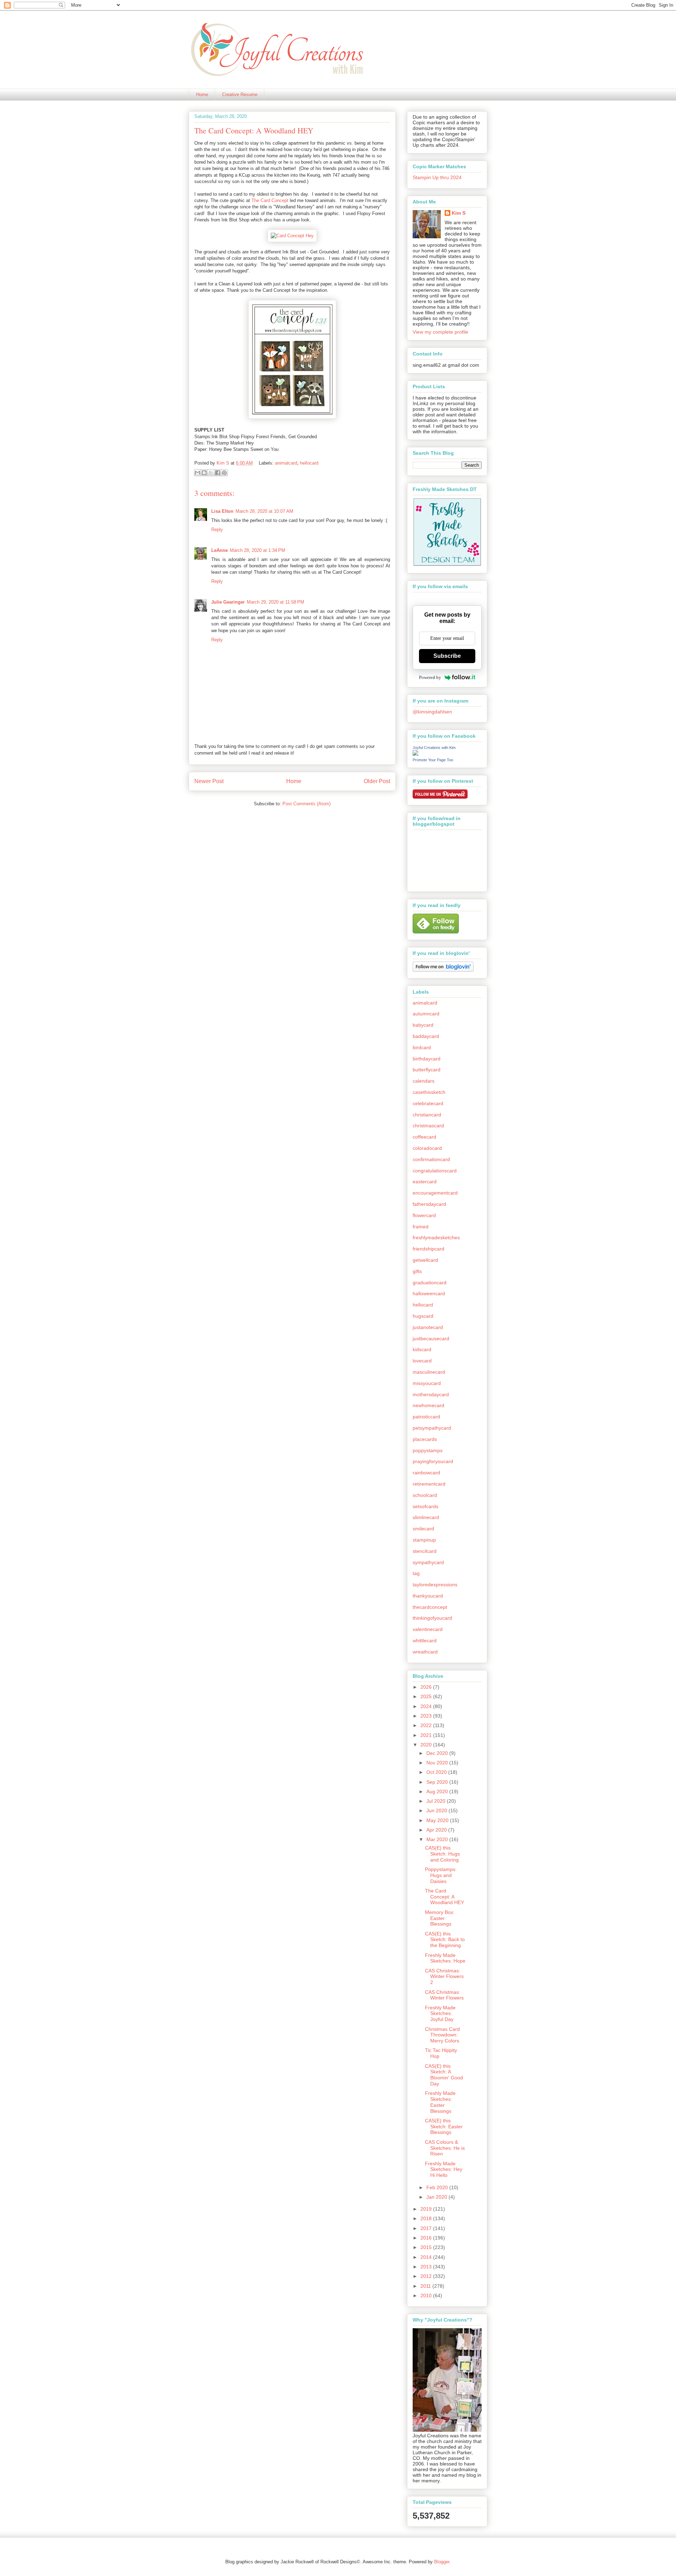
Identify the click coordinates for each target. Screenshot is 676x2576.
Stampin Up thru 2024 (437, 177)
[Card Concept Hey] (292, 236)
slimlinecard (426, 1517)
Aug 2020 (438, 1791)
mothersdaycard (431, 1394)
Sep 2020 (438, 1782)
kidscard (422, 1349)
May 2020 (438, 1820)
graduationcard (430, 1283)
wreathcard (425, 1652)
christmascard (428, 1126)
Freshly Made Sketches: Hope (445, 1958)
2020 (427, 1745)
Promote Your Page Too (433, 760)
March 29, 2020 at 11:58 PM (276, 602)
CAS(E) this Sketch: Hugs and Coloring (442, 1854)
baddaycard (426, 1036)
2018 (427, 2218)
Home (202, 95)
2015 (427, 2247)
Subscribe (447, 656)
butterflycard (427, 1070)
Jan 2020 (437, 2197)
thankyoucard (428, 1596)
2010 (427, 2295)
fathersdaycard (429, 1204)
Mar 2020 (438, 1839)
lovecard (422, 1361)
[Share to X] (211, 473)
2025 (427, 1696)
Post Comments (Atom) (306, 804)
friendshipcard (428, 1249)
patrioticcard (426, 1417)
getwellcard (425, 1260)
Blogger (442, 2562)
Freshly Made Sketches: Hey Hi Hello (444, 2169)
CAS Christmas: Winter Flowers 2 (444, 1977)
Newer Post (209, 781)
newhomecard (428, 1405)
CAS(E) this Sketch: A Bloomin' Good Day (444, 2075)
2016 (427, 2238)
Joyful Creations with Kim (434, 748)
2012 (427, 2276)
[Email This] (198, 473)
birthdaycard (427, 1059)
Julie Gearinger (228, 602)
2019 (427, 2209)
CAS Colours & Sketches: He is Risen (445, 2148)
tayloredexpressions (435, 1585)
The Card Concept (270, 200)
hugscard (423, 1316)
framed (421, 1227)
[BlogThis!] (204, 473)
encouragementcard (435, 1193)
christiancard (427, 1115)
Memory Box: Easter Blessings (440, 1918)
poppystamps (428, 1450)
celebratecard (428, 1103)
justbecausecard (431, 1339)
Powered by (430, 677)
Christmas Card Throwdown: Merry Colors (442, 2035)
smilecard (423, 1529)
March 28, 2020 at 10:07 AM (264, 511)
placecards (425, 1439)
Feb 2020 (438, 2187)
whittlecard (425, 1640)
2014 (427, 2257)
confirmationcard (431, 1159)
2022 (427, 1725)
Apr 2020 (437, 1830)
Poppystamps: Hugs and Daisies (441, 1875)
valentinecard (428, 1629)
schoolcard (425, 1495)
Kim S (224, 463)
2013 (427, 2267)
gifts (417, 1271)
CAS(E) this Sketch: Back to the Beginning (445, 1940)
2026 (427, 1687)
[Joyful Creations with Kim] (415, 754)
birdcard (422, 1047)
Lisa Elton (222, 511)
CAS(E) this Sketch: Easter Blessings (444, 2127)
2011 (426, 2286)
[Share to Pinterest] (224, 473)
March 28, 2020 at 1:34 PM (258, 550)
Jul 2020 (437, 1801)
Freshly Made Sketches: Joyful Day (440, 2014)
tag (416, 1573)
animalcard (286, 463)
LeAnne (220, 550)
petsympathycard (432, 1428)
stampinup (424, 1540)
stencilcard (425, 1551)
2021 (427, 1735)
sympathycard (428, 1562)
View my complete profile (440, 332)
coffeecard (424, 1137)
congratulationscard (435, 1171)
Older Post (377, 781)
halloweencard (429, 1293)
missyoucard (427, 1383)
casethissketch (429, 1092)
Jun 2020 (437, 1810)
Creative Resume (240, 95)
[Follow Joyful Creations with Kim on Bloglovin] (443, 970)
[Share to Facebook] (218, 473)
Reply (217, 530)
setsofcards (425, 1506)
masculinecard (429, 1372)
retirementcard (429, 1484)
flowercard (424, 1215)
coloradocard (427, 1148)
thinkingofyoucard (432, 1618)
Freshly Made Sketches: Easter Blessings (440, 2102)
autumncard (426, 1014)
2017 (427, 2228)
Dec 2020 (438, 1753)
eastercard (425, 1182)
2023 (427, 1716)
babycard (423, 1025)
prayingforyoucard (433, 1461)
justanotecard (428, 1327)
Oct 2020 (437, 1772)
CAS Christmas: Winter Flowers (444, 1995)
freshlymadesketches (436, 1237)
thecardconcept (430, 1607)
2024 (427, 1706)
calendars (424, 1081)
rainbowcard (426, 1473)
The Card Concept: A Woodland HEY (445, 1897)
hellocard (309, 463)
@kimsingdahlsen (432, 712)
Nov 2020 (438, 1763)
